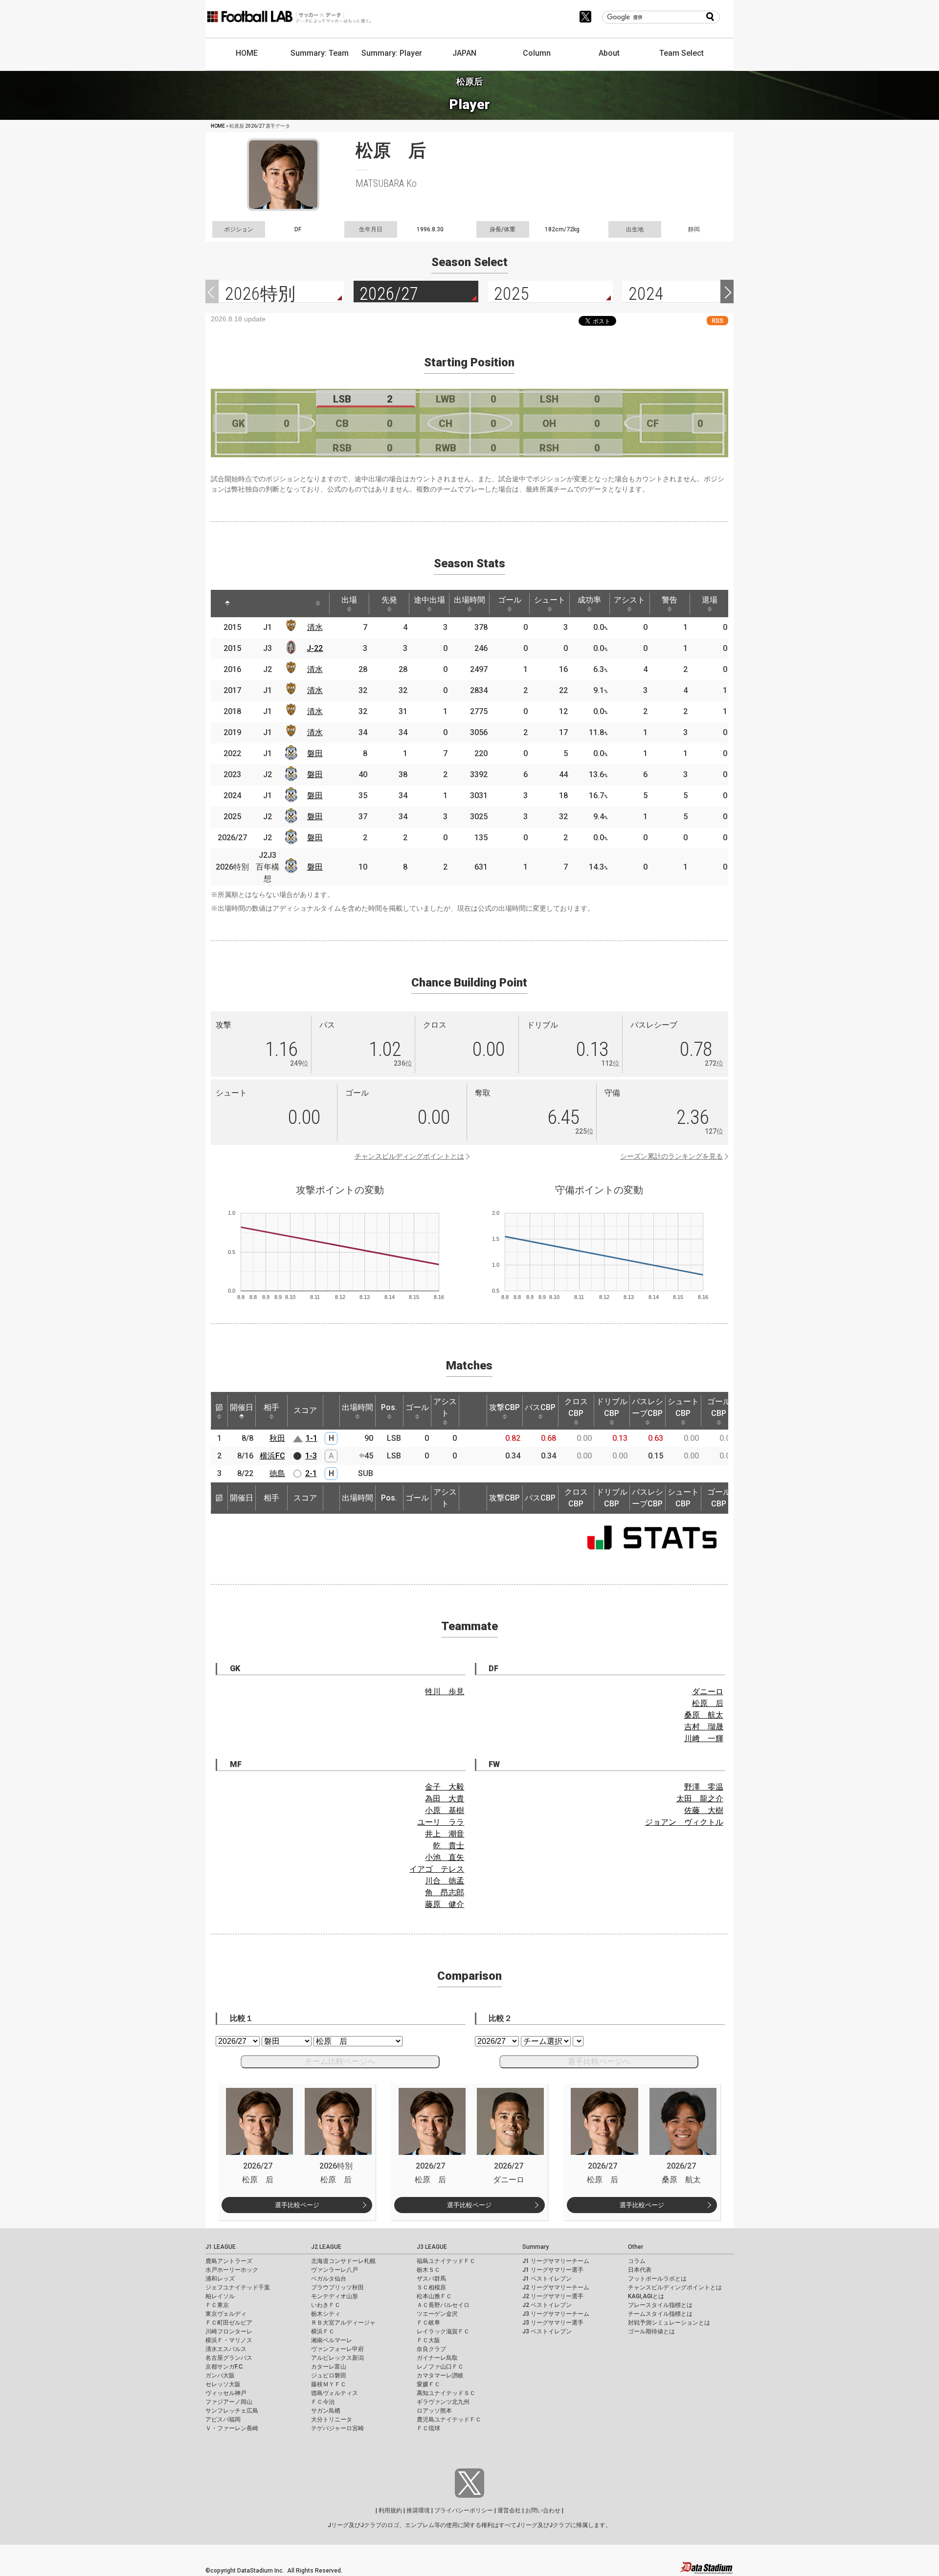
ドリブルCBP (612, 1407)
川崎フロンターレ (229, 2331)
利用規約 (390, 2510)
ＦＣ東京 (217, 2305)
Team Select (682, 53)
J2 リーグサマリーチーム (556, 2287)
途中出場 (429, 600)
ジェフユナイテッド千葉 (238, 2287)
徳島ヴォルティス (335, 2393)
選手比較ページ (297, 2205)
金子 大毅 (445, 1787)
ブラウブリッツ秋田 (337, 2287)
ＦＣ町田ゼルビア (229, 2323)
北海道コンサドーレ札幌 (343, 2261)
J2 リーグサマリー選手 (553, 2296)
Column (537, 53)
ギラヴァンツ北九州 (443, 2402)
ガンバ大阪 (220, 2375)
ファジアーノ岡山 (229, 2402)
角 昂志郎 (445, 1893)
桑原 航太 (704, 1715)
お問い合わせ (543, 2510)
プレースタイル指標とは (660, 2305)
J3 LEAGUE (432, 2247)
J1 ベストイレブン (547, 2279)
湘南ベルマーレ (332, 2340)
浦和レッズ (220, 2279)
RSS (717, 321)
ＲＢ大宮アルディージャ (343, 2323)
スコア (305, 1410)
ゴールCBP (719, 1407)
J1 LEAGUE (221, 2247)
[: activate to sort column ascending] (255, 604)
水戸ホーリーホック (232, 2270)
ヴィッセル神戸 (226, 2393)
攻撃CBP (504, 1407)
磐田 (315, 753)
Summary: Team (320, 53)
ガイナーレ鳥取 (437, 2358)
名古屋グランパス (229, 2358)
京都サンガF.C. (225, 2367)
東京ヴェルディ (226, 2314)
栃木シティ (326, 2314)
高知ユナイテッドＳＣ (446, 2393)
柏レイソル (220, 2296)
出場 (349, 600)
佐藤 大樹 (704, 1810)
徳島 (277, 1473)
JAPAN (464, 53)
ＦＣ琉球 (428, 2428)
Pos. (389, 1407)
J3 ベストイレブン (547, 2331)
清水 (315, 627)
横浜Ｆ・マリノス (229, 2340)
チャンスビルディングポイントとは (409, 1156)
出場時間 (469, 600)
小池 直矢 (445, 1857)
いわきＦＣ (326, 2305)
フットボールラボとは (657, 2279)
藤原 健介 (445, 1904)
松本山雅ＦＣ (434, 2296)
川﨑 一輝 (704, 1738)
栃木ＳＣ (428, 2270)
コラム (637, 2261)
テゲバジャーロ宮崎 (337, 2428)
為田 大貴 (445, 1799)
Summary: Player (392, 53)
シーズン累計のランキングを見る (671, 1156)
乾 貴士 (448, 1846)
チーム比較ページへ (340, 2061)
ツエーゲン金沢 (437, 2314)
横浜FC (272, 1456)
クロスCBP (576, 1407)
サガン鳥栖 (326, 2411)
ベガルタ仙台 (329, 2279)
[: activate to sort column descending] (227, 604)
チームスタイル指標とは (660, 2314)
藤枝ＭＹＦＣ (329, 2384)
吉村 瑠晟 (704, 1727)
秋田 (277, 1438)
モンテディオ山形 (335, 2296)
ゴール (510, 600)
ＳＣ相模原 (431, 2287)
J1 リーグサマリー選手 (553, 2270)
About (609, 53)
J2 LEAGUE (326, 2247)
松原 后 (708, 1703)
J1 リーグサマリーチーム (556, 2261)
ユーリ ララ (441, 1822)
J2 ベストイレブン (547, 2305)
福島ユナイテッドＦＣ (446, 2261)
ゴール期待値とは (651, 2331)
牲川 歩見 (445, 1691)
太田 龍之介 (700, 1799)
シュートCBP (683, 1407)
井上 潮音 (445, 1834)
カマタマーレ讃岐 (440, 2375)
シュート (550, 600)
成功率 (589, 600)
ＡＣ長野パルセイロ (443, 2305)
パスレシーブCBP (648, 1407)
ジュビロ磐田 (329, 2375)
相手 (271, 1407)
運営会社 (509, 2510)
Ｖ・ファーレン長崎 (232, 2428)
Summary (536, 2247)
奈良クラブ (431, 2349)
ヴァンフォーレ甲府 (337, 2349)
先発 (389, 600)
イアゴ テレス (437, 1869)
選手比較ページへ (599, 2061)
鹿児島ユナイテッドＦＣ (449, 2419)
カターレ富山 (329, 2367)
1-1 (312, 1438)
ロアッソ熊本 (434, 2411)
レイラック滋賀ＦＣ (443, 2331)
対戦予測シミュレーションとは (669, 2323)
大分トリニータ (332, 2419)
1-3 (311, 1456)
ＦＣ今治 (323, 2402)
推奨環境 (418, 2510)
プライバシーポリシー (464, 2510)
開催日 (242, 1407)
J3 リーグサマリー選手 (553, 2323)
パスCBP (540, 1407)
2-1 (311, 1473)
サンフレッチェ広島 (232, 2411)
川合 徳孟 (445, 1881)
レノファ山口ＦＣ (440, 2367)
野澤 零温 (704, 1787)
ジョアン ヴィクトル (684, 1822)
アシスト (629, 600)
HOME (247, 53)
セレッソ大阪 (223, 2384)
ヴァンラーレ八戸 (335, 2270)
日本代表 (640, 2270)
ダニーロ (708, 1691)
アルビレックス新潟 (337, 2358)
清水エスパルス (226, 2349)
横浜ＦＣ (323, 2331)
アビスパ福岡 (223, 2419)
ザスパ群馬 (431, 2279)
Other (636, 2247)
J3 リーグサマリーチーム (556, 2314)
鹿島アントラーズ (229, 2261)
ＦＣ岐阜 (428, 2323)
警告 (670, 600)
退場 (710, 600)
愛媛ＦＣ (428, 2384)
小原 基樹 (445, 1810)
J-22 (315, 648)
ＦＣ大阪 (428, 2340)
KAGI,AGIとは (646, 2296)
